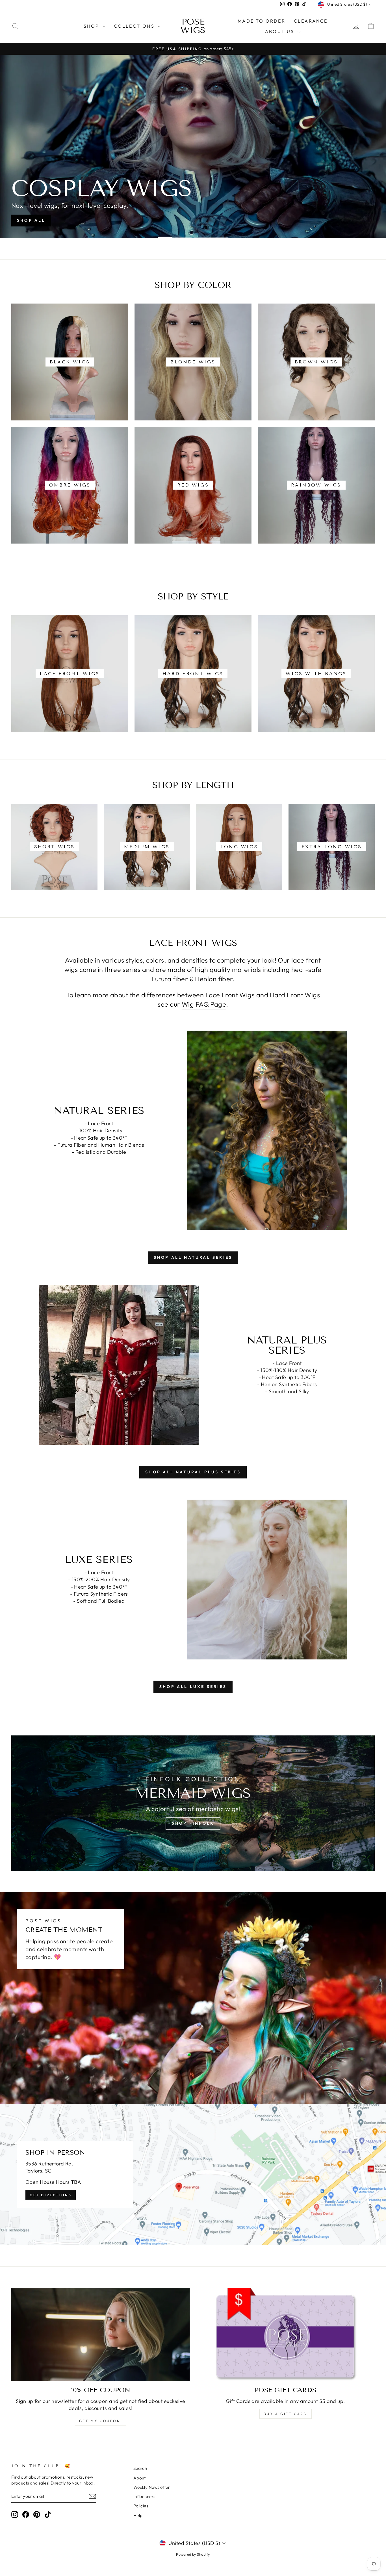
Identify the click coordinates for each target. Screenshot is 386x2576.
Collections (135, 26)
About (140, 2478)
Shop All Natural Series (193, 1257)
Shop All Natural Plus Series (193, 1472)
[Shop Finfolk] (193, 1803)
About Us (281, 31)
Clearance (311, 21)
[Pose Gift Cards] (285, 2334)
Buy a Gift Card (286, 2414)
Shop (92, 26)
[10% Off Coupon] (101, 2334)
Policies (141, 2506)
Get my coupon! (101, 2421)
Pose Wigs (193, 26)
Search (140, 2468)
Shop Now (32, 220)
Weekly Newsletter (152, 2487)
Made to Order (262, 21)
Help (138, 2515)
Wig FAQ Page (204, 1004)
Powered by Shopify (193, 2554)
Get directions (51, 2195)
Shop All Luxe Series (193, 1687)
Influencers (144, 2497)
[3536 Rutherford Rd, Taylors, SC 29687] (193, 2174)
